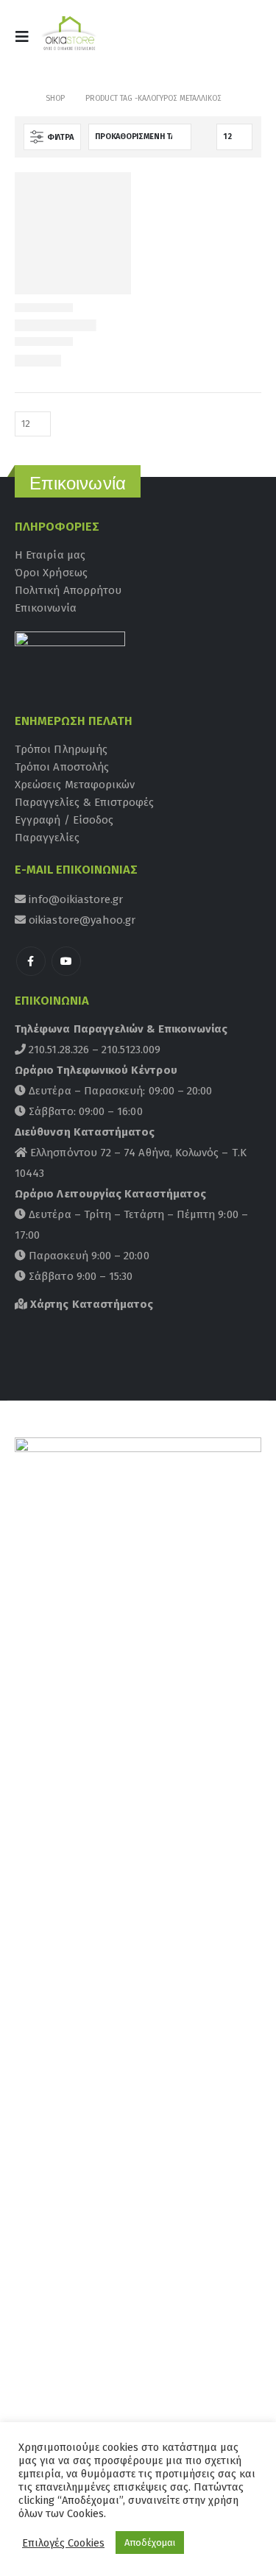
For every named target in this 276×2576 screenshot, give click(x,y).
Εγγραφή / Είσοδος (64, 820)
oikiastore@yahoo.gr (81, 920)
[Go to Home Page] (20, 99)
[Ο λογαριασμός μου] (208, 41)
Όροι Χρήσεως (51, 573)
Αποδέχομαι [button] (150, 2543)
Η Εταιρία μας (50, 555)
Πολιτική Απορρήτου (68, 590)
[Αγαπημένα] (243, 41)
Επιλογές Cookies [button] (63, 2543)
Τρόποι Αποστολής (62, 767)
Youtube (66, 961)
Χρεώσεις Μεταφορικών (75, 785)
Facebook (31, 961)
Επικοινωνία (46, 608)
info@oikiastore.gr (74, 899)
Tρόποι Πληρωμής (61, 749)
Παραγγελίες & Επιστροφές (85, 802)
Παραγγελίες (47, 838)
